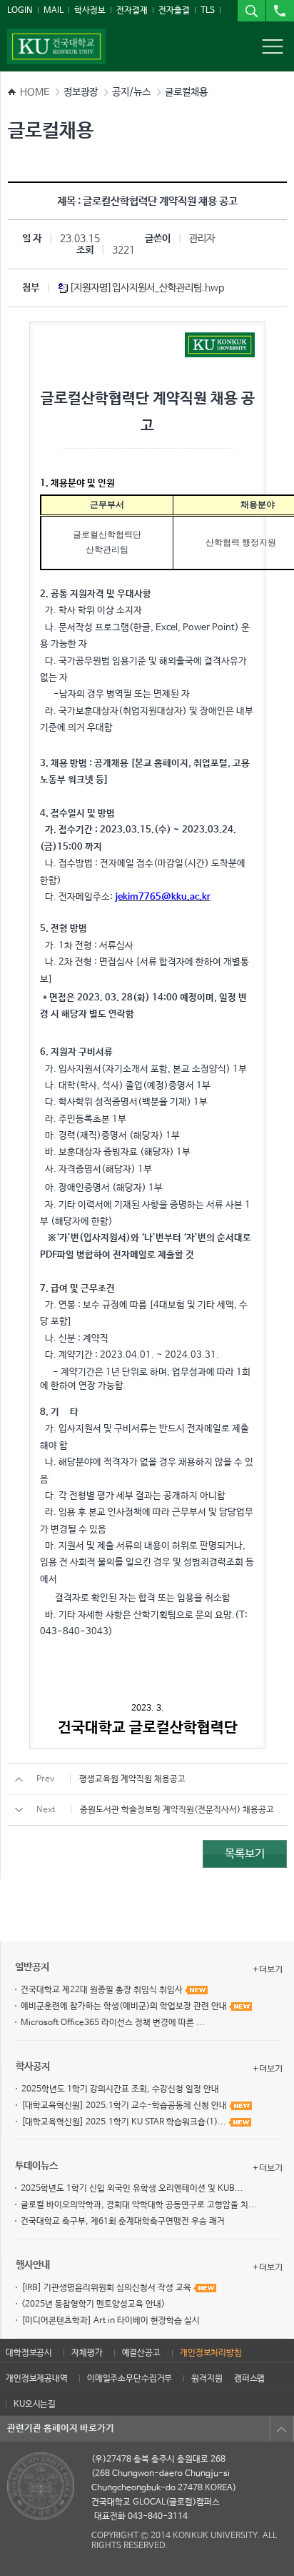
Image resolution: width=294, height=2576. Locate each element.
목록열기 (282, 2429)
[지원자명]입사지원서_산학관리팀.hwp (147, 288)
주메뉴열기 (273, 46)
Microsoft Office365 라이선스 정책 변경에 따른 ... (113, 2023)
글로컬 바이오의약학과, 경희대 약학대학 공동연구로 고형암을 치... (139, 2205)
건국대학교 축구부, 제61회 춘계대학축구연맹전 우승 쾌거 (123, 2222)
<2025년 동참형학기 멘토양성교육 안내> (93, 2304)
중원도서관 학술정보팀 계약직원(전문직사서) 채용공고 (177, 1810)
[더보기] (268, 1969)
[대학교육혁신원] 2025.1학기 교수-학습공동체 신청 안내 (125, 2106)
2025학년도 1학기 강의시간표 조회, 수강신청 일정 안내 (120, 2089)
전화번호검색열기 (280, 11)
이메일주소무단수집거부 (130, 2379)
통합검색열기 (251, 11)
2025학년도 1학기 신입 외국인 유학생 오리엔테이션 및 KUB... (132, 2189)
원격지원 (207, 2379)
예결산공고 (141, 2353)
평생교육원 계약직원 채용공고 (132, 1779)
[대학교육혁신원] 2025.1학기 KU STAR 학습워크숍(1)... (125, 2122)
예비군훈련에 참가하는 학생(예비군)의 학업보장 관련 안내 (125, 2006)
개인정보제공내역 (37, 2379)
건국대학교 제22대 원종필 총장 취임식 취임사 (103, 1990)
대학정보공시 (29, 2353)
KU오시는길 (35, 2405)
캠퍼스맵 (249, 2379)
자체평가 (87, 2353)
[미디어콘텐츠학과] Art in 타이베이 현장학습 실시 (111, 2321)
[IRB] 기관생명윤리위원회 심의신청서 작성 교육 (107, 2288)
